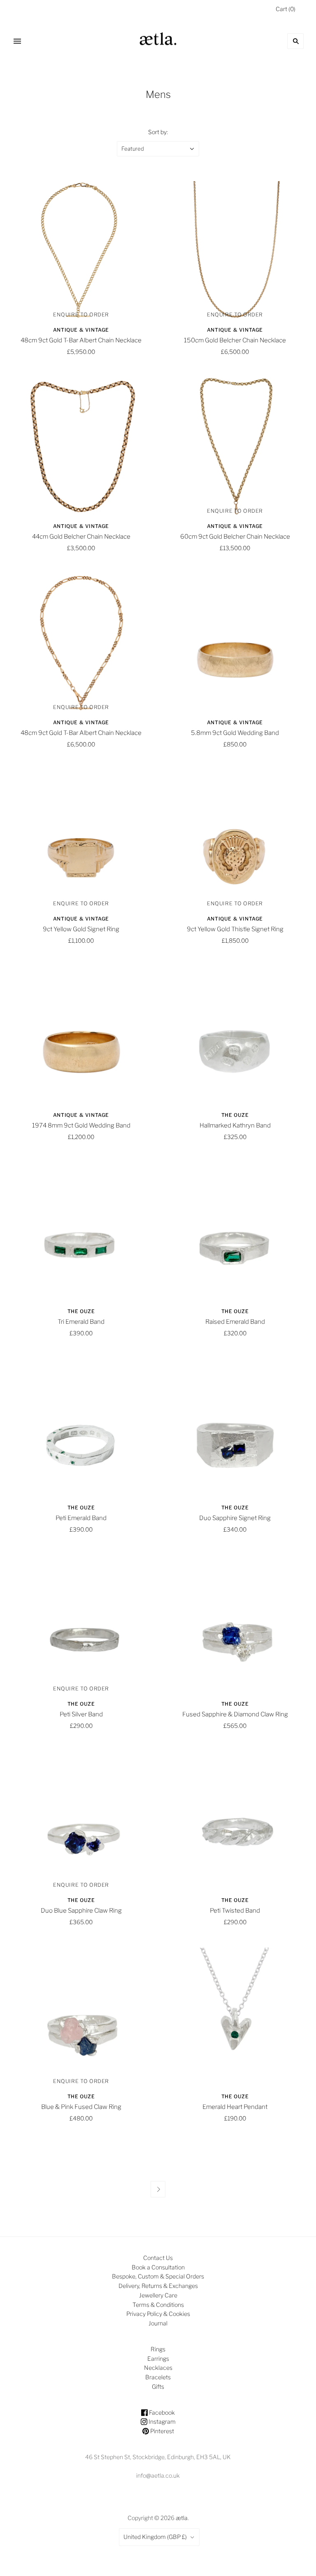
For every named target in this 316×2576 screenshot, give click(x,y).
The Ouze (235, 1115)
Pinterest (161, 2431)
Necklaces (158, 2368)
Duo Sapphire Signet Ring (235, 1518)
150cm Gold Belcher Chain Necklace (235, 340)
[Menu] (17, 41)
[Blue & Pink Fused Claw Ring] (81, 2016)
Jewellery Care (158, 2295)
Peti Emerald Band (81, 1518)
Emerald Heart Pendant (235, 2107)
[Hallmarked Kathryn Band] (235, 1035)
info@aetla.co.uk (158, 2475)
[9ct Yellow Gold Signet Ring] (81, 839)
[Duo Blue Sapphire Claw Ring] (81, 1820)
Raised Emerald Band (235, 1322)
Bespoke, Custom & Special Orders (158, 2276)
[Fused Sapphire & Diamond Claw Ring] (235, 1624)
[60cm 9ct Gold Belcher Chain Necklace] (235, 446)
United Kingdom (155, 2537)
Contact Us (158, 2258)
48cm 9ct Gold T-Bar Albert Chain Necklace (81, 340)
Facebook (161, 2412)
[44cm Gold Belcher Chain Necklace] (81, 446)
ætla (182, 2518)
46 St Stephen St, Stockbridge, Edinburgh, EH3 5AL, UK (158, 2457)
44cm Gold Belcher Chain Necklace (81, 537)
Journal (158, 2323)
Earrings (158, 2359)
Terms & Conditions (158, 2305)
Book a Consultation (158, 2267)
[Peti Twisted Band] (235, 1820)
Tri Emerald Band (81, 1322)
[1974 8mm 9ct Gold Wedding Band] (81, 1035)
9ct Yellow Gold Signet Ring (81, 929)
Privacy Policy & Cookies (158, 2314)
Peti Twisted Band (235, 1911)
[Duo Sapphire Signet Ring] (235, 1427)
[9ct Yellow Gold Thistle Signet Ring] (235, 839)
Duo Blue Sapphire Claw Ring (81, 1911)
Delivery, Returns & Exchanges (158, 2286)
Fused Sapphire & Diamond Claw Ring (235, 1714)
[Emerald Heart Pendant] (235, 2016)
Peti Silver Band (81, 1714)
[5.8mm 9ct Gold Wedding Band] (235, 642)
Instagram (161, 2421)
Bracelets (158, 2377)
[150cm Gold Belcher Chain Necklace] (235, 250)
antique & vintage (81, 330)
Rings (158, 2349)
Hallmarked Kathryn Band (235, 1125)
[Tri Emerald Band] (81, 1231)
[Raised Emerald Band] (235, 1231)
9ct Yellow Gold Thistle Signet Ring (235, 929)
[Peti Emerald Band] (81, 1427)
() (286, 9)
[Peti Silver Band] (81, 1624)
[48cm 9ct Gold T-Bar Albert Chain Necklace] (81, 250)
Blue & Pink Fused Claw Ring (81, 2107)
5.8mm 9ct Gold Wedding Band (235, 733)
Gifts (158, 2387)
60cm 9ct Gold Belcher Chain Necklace (235, 537)
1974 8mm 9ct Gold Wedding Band (81, 1125)
